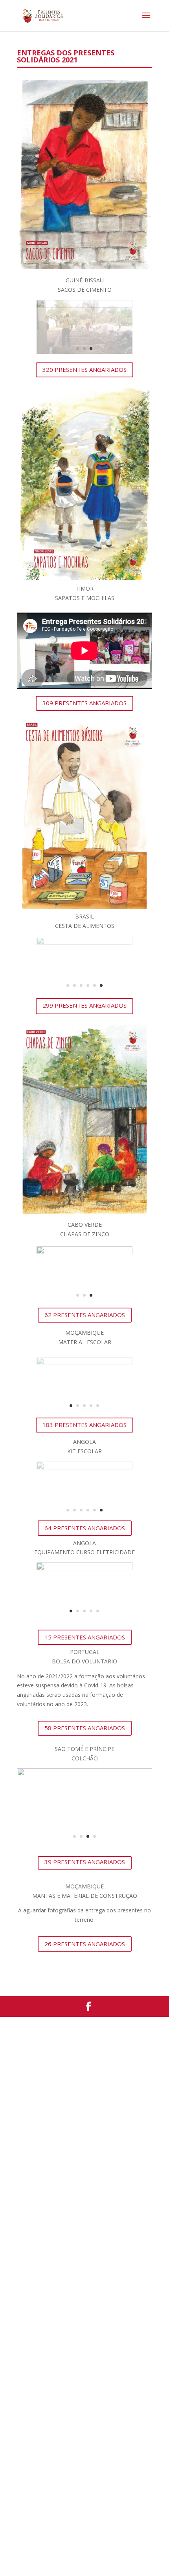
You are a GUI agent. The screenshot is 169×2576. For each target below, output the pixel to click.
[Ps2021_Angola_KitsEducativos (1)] (84, 1467)
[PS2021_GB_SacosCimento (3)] (84, 306)
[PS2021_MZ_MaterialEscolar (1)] (84, 1363)
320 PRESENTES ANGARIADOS (84, 370)
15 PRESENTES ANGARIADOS (85, 1637)
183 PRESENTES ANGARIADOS (84, 1425)
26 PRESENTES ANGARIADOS (85, 1944)
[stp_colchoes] (84, 1774)
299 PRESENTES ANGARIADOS (84, 1005)
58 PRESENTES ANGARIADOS (85, 1728)
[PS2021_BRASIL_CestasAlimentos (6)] (84, 943)
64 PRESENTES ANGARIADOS (85, 1528)
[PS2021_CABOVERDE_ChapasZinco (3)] (84, 1252)
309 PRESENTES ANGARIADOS (84, 703)
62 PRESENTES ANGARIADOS (85, 1315)
